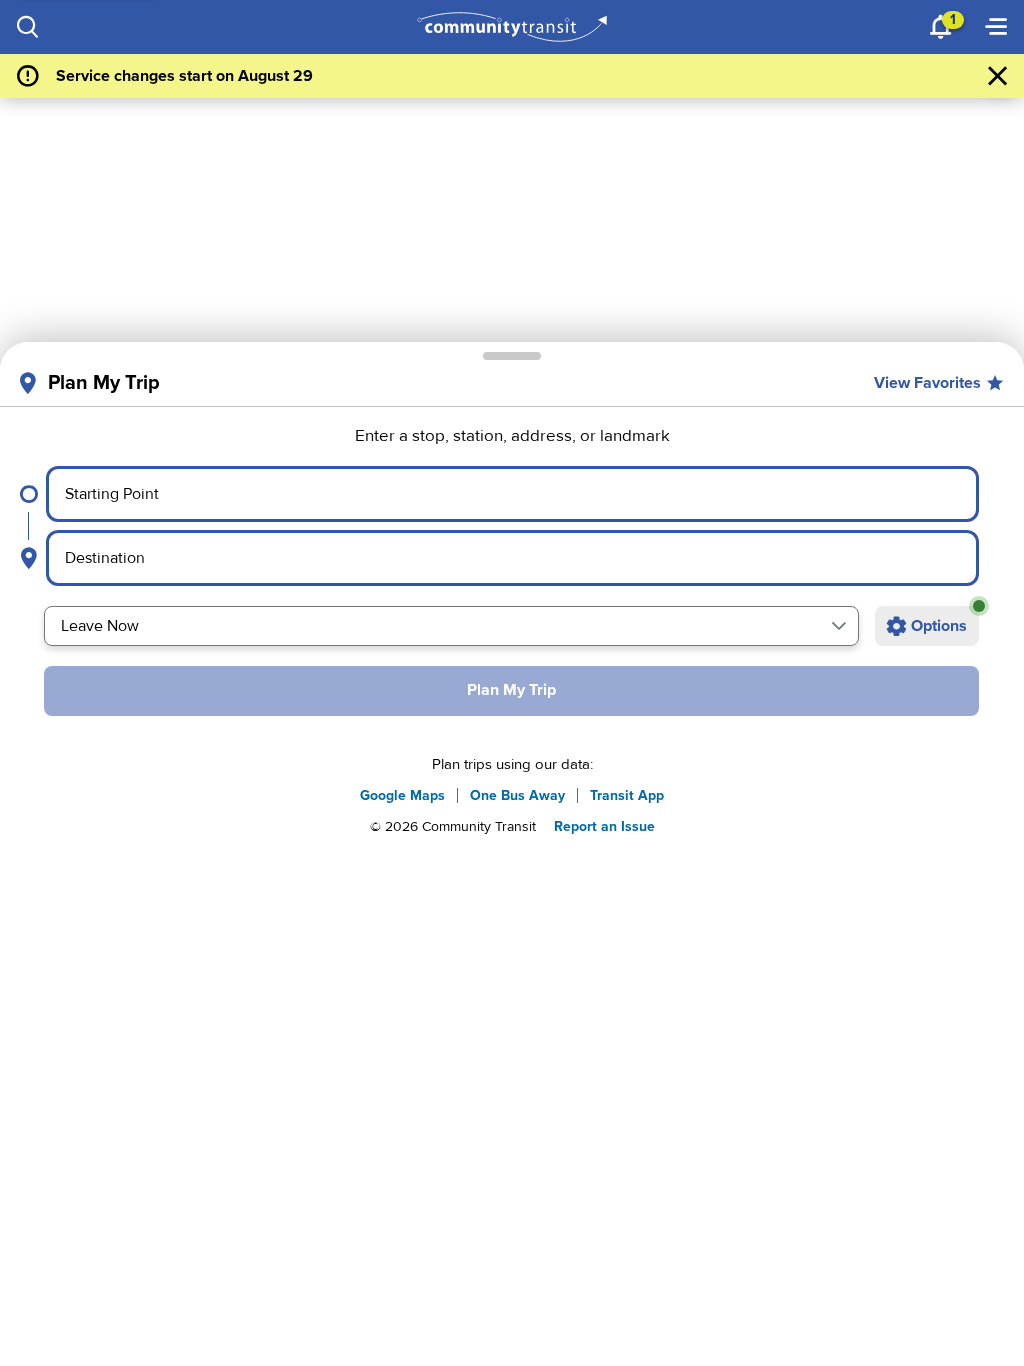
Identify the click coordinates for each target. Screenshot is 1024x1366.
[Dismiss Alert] (998, 76)
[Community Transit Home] (512, 27)
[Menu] (996, 27)
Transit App (627, 795)
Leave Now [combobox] (100, 626)
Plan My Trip (511, 690)
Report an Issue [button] (604, 826)
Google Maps (402, 795)
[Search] (28, 27)
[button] (839, 626)
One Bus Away (517, 795)
